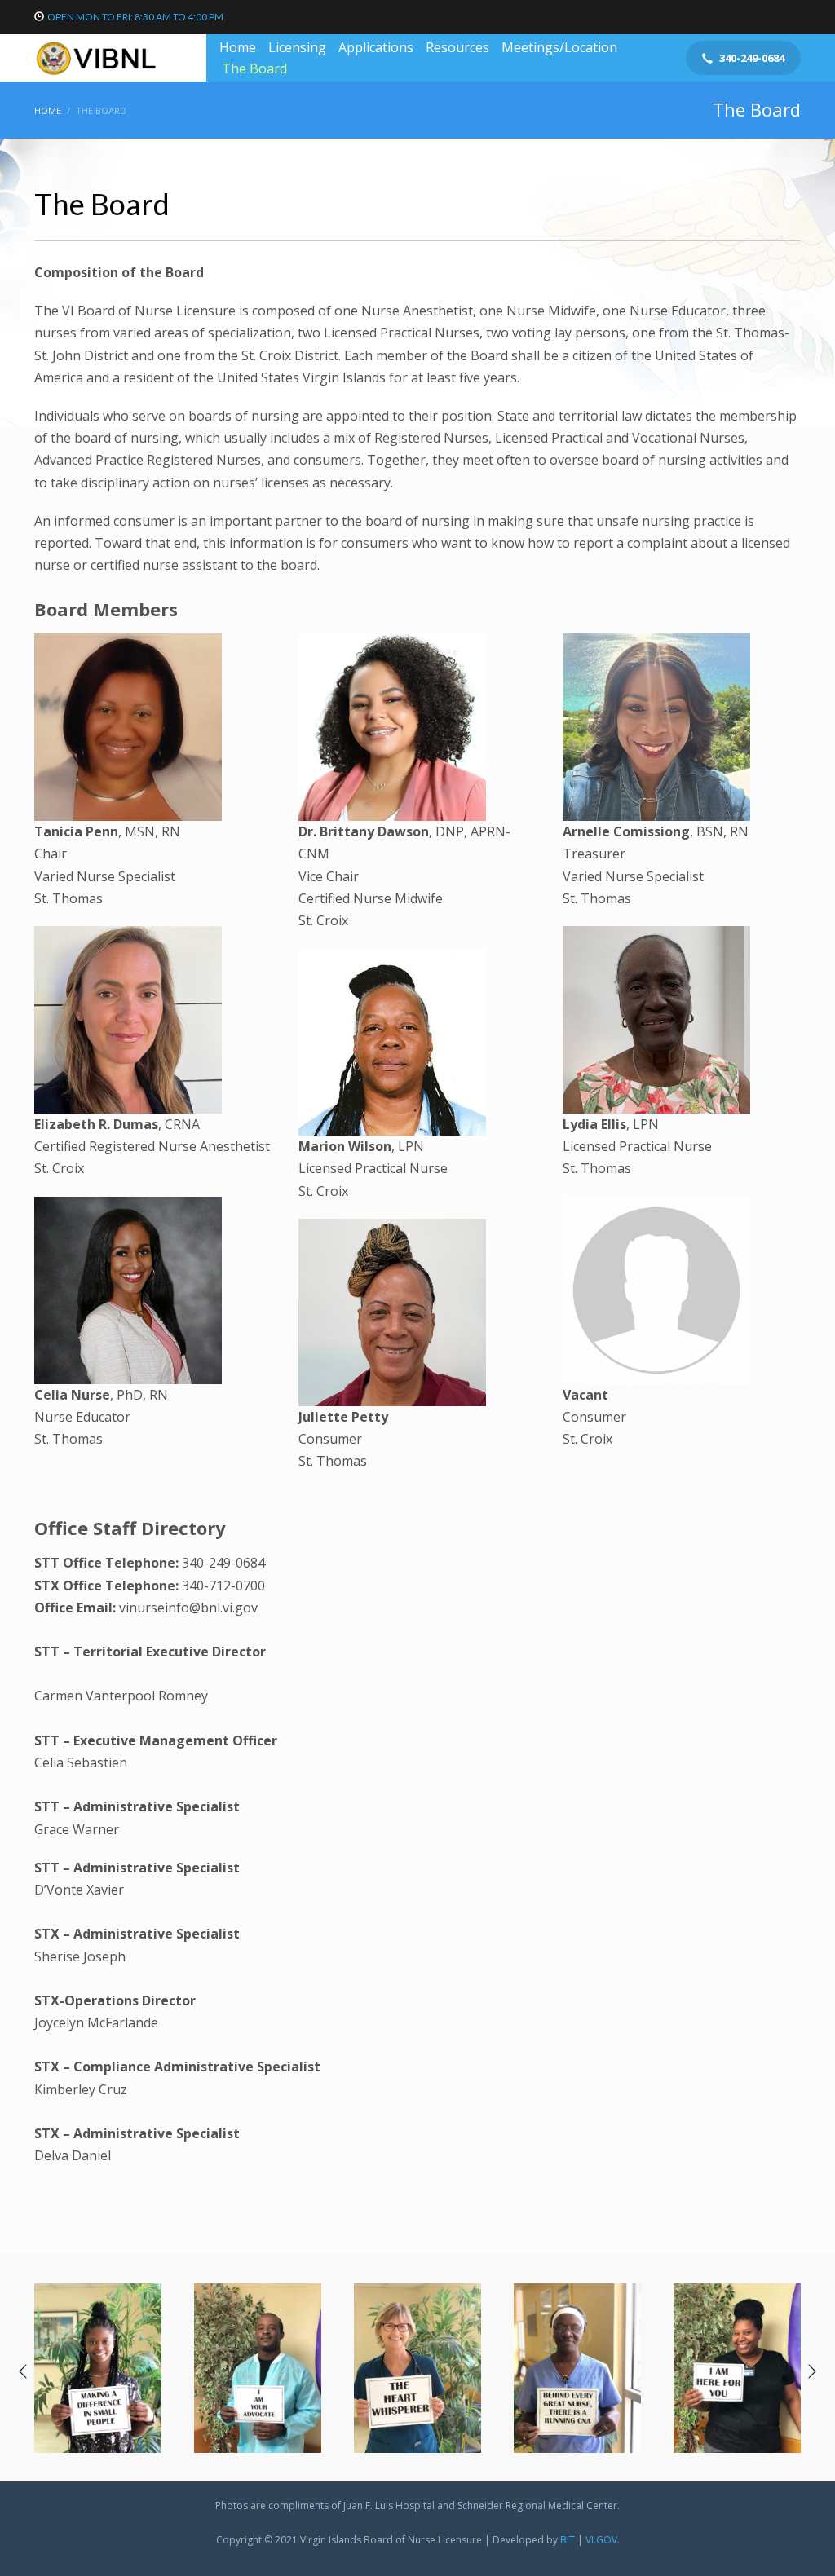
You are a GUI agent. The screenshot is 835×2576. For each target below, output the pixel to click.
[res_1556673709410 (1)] (737, 2368)
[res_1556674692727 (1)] (577, 2368)
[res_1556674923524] (417, 2368)
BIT (568, 2540)
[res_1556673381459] (258, 2368)
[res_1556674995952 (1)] (98, 2368)
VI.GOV (601, 2540)
